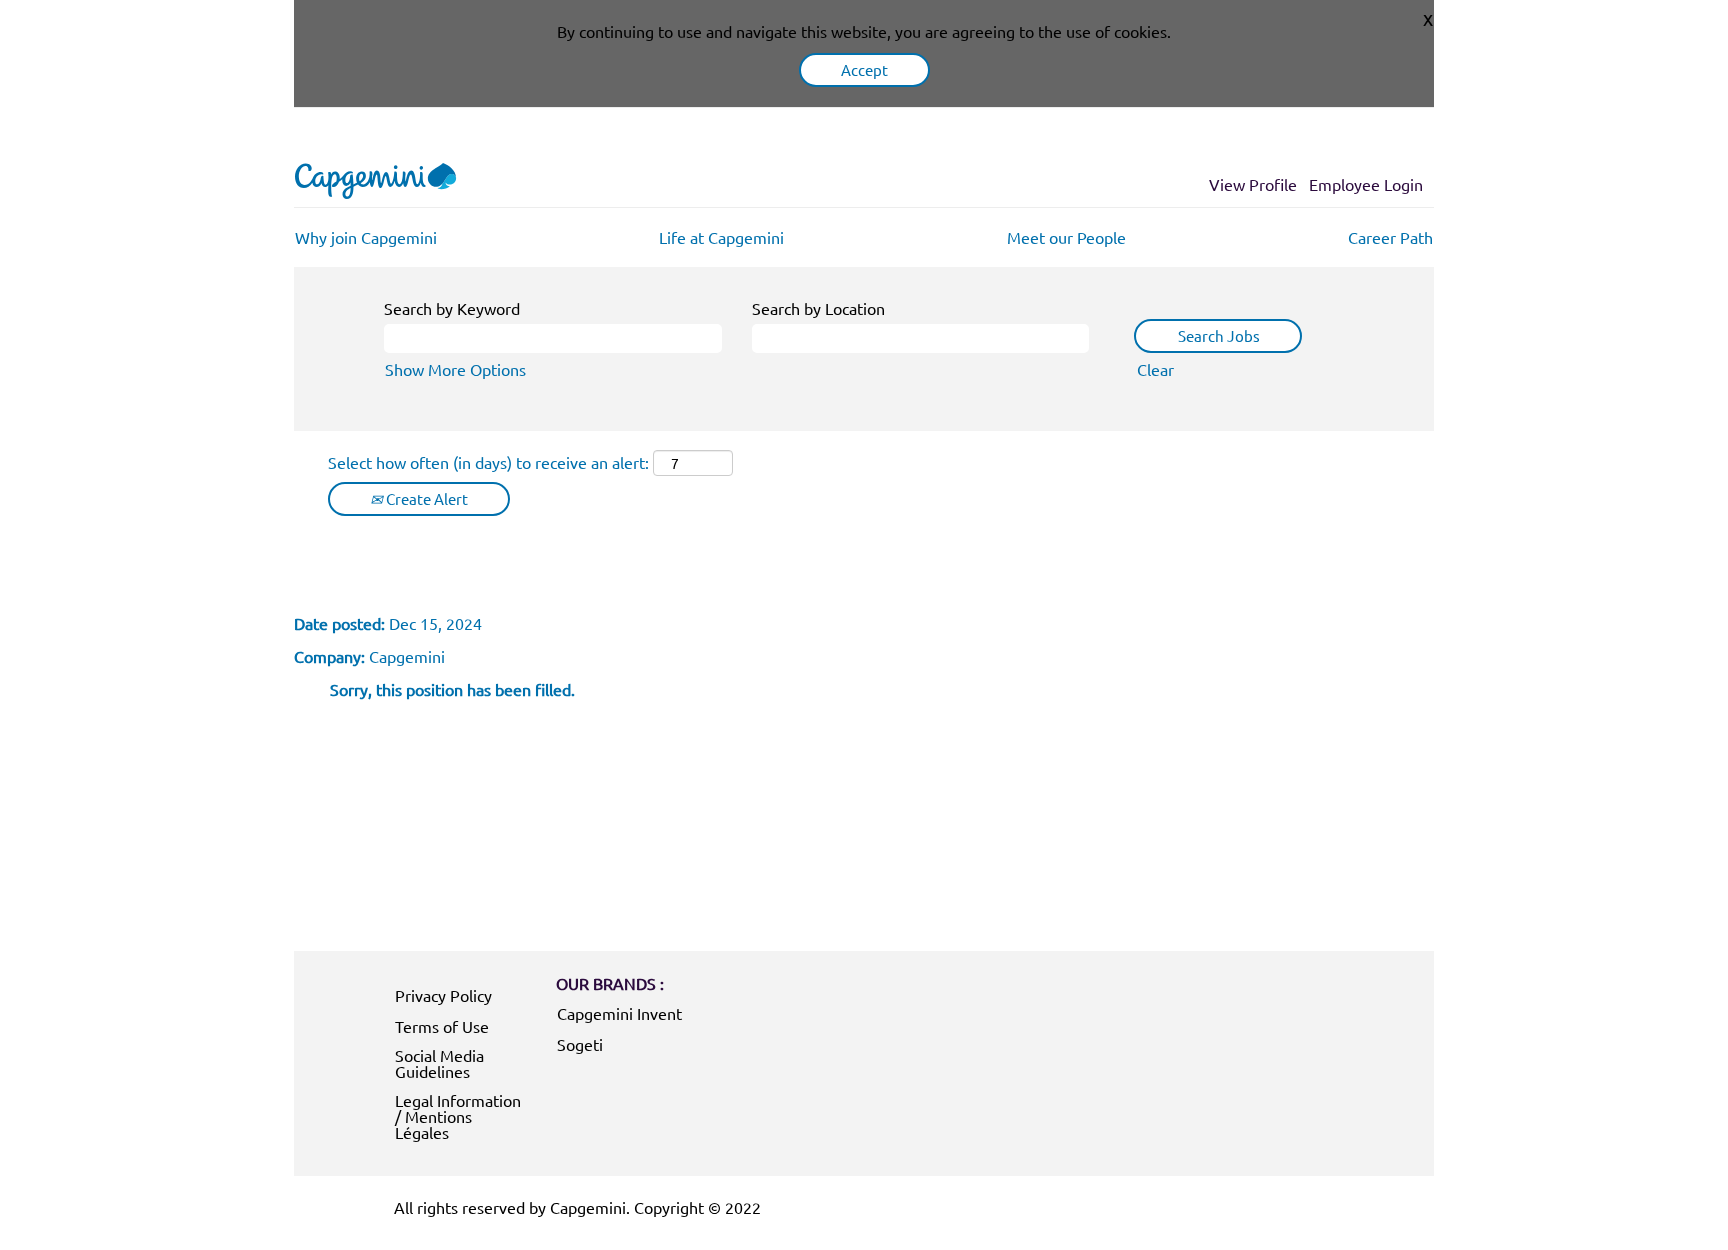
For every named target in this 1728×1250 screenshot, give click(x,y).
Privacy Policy (443, 995)
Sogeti (580, 1044)
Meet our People (1066, 237)
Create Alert (425, 498)
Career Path (1390, 237)
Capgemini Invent (619, 1013)
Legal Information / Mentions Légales (458, 1116)
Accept (864, 69)
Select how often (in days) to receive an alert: (488, 462)
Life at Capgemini (721, 237)
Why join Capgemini (366, 237)
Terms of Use (442, 1026)
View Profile (1253, 184)
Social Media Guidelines (439, 1063)
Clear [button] (1155, 369)
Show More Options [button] (455, 369)
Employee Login (1366, 184)
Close (1428, 18)
